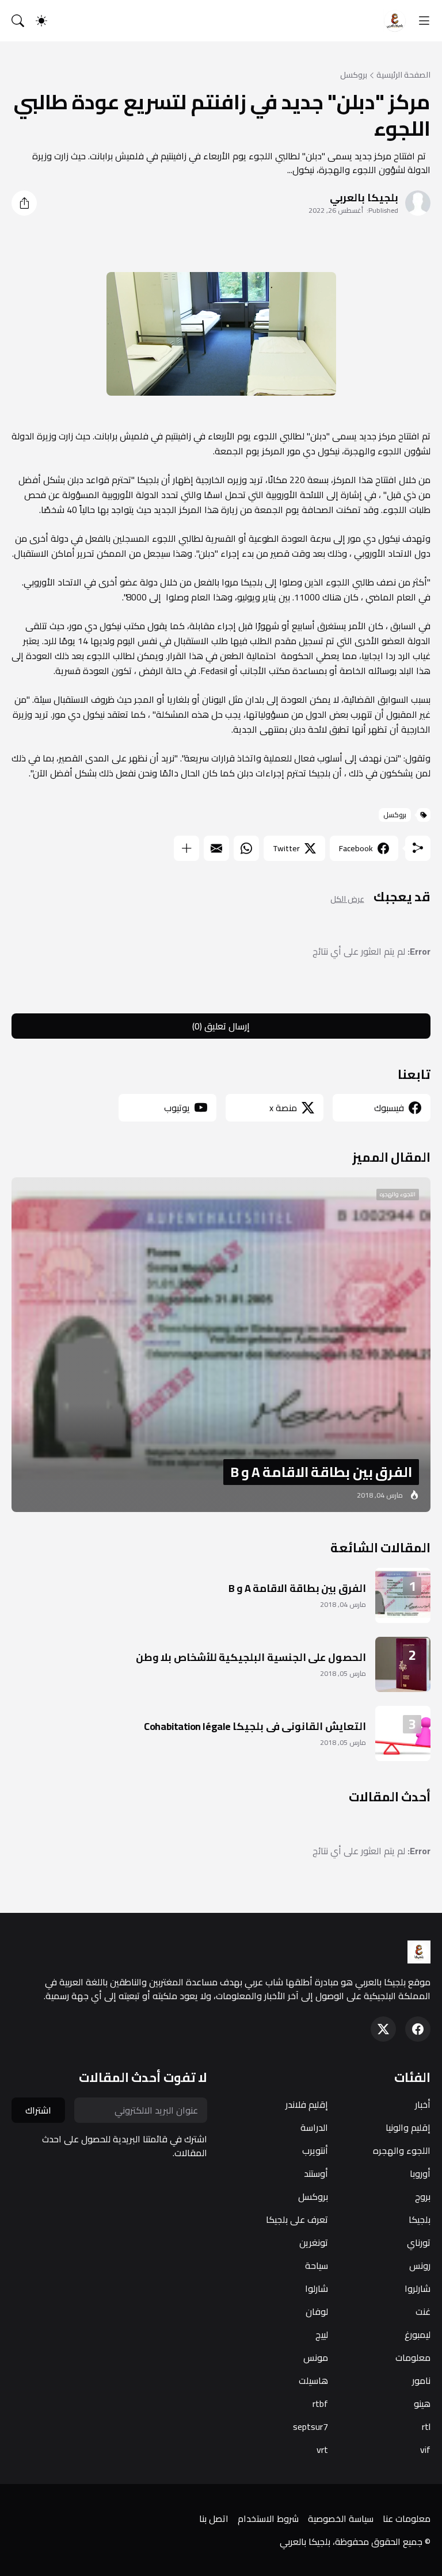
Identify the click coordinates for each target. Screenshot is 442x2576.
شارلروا (418, 2288)
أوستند (316, 2173)
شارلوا (317, 2288)
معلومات (413, 2357)
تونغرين (314, 2242)
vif (425, 2449)
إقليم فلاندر (307, 2104)
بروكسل (354, 75)
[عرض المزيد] (186, 848)
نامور (421, 2380)
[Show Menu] (424, 21)
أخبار (423, 2104)
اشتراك (38, 2110)
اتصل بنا (214, 2518)
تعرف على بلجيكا (297, 2219)
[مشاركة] (24, 203)
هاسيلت (313, 2380)
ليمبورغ (418, 2334)
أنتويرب (315, 2150)
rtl (426, 2426)
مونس (316, 2357)
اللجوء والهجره (402, 2150)
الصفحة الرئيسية (403, 75)
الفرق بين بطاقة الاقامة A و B (297, 1588)
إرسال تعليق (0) (221, 1026)
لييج (322, 2334)
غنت (423, 2311)
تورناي (419, 2242)
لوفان (317, 2311)
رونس (420, 2265)
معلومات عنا (407, 2518)
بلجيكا (420, 2219)
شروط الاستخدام (268, 2518)
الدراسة (314, 2127)
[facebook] (418, 2029)
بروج (423, 2196)
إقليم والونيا (408, 2127)
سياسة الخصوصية (341, 2518)
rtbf (320, 2403)
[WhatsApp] (246, 848)
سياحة (317, 2265)
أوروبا (420, 2173)
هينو (422, 2403)
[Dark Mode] (41, 21)
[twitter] (383, 2029)
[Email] (216, 848)
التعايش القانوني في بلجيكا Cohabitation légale (255, 1726)
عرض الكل (347, 899)
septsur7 (310, 2426)
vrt (322, 2449)
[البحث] (18, 21)
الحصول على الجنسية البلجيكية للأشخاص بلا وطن (251, 1657)
